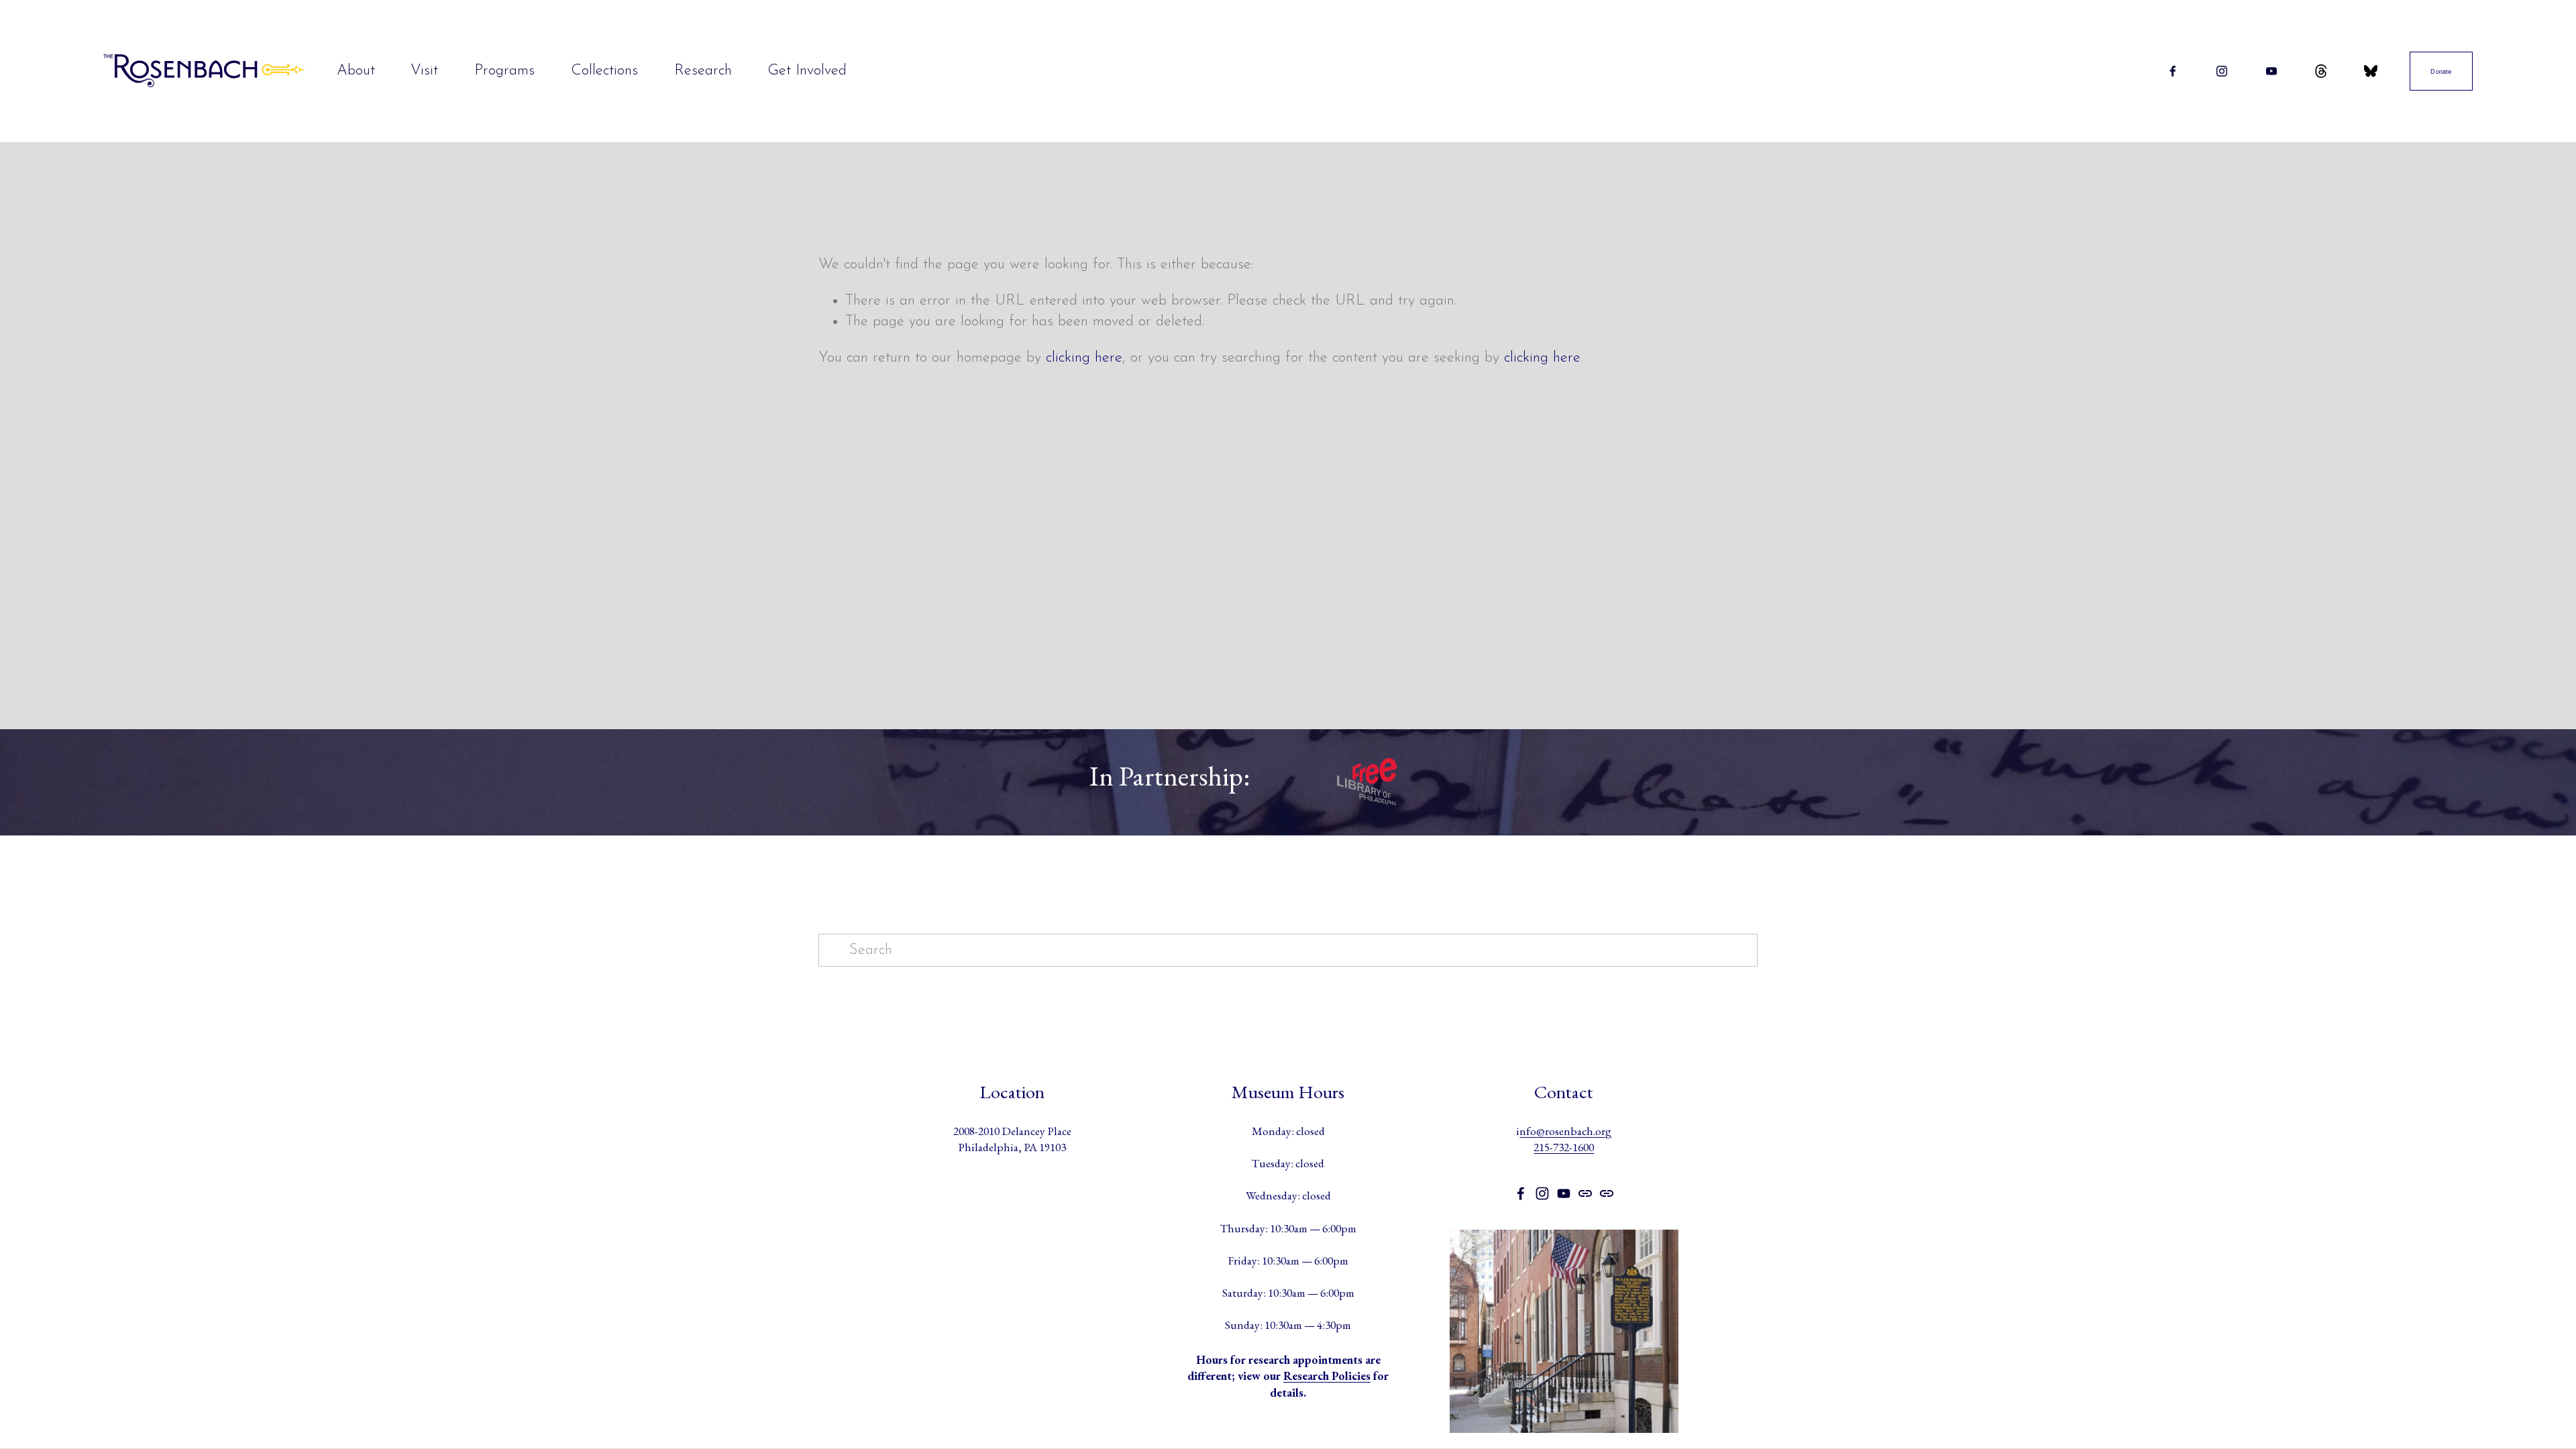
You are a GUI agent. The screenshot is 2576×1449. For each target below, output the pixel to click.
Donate (2441, 71)
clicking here (1084, 358)
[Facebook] (2173, 71)
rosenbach (1569, 1131)
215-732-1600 (1564, 1147)
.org (1602, 1131)
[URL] (2321, 71)
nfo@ (1532, 1131)
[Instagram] (2222, 71)
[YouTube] (2271, 71)
